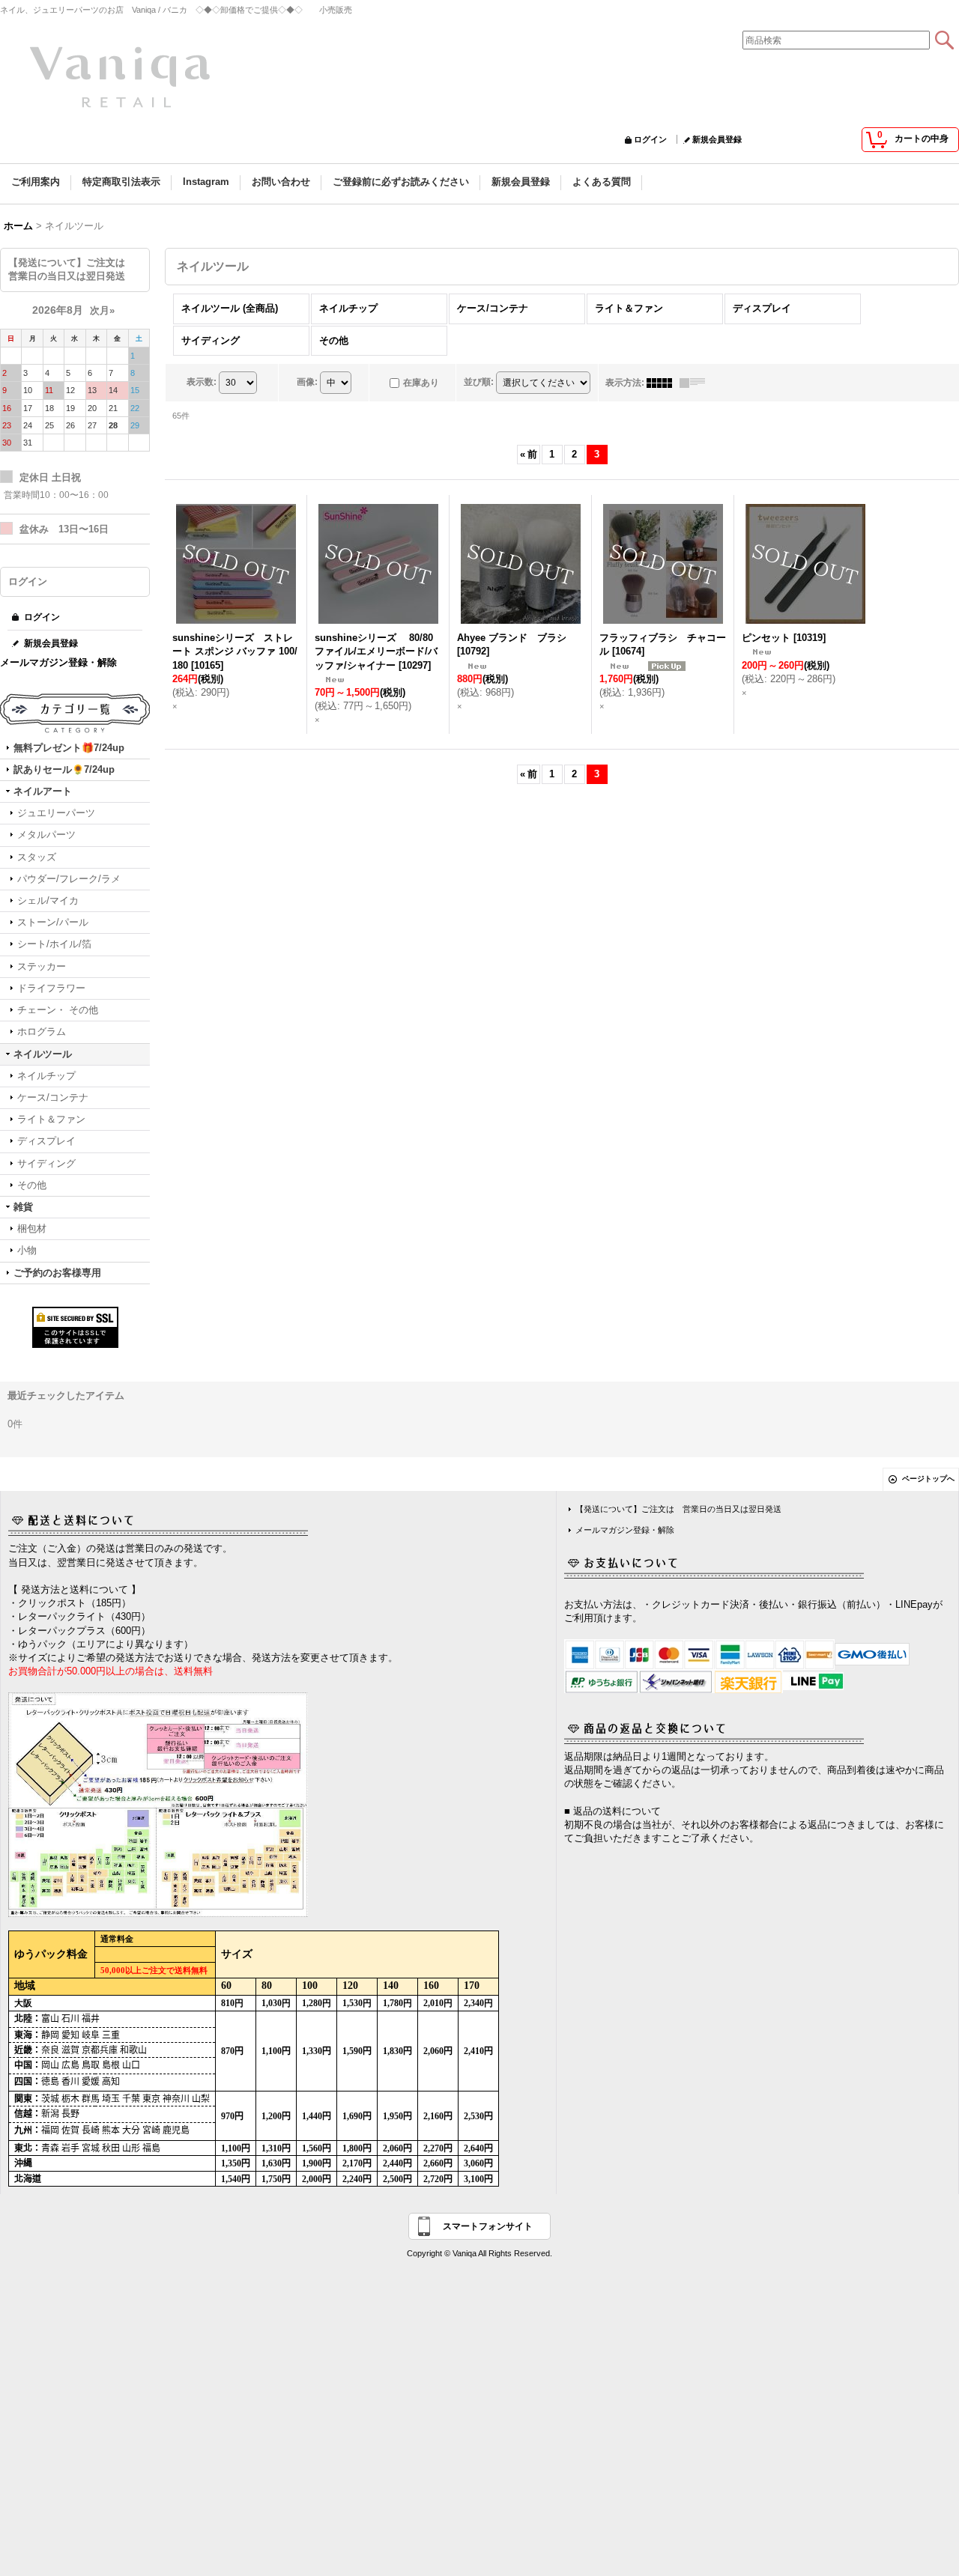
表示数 (202, 382)
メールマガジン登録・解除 (58, 662)
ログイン (650, 139)
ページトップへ (928, 1479)
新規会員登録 (717, 139)
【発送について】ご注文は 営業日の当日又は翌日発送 (678, 1509)
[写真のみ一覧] (663, 383)
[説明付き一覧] (696, 383)
